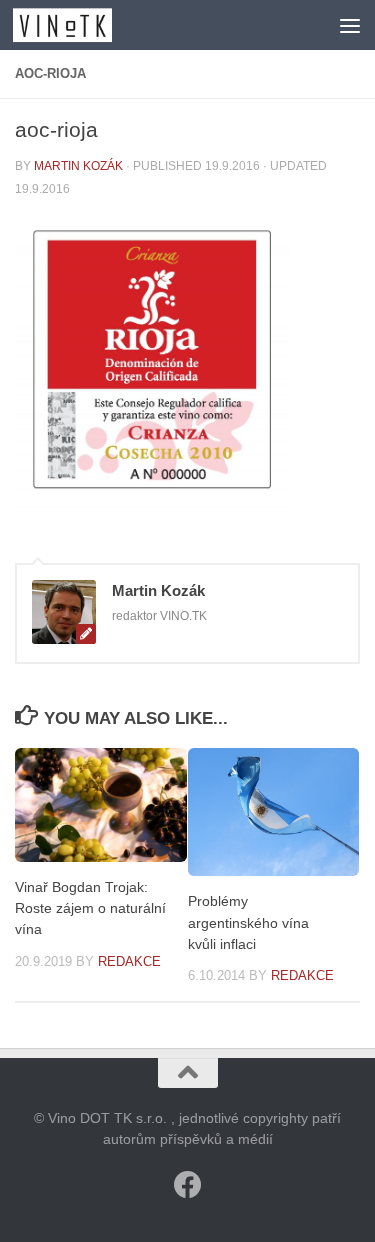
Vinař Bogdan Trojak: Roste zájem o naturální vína (90, 908)
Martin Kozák (78, 166)
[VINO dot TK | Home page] (79, 25)
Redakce (129, 961)
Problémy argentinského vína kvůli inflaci (248, 922)
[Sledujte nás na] (188, 1185)
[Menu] (350, 25)
